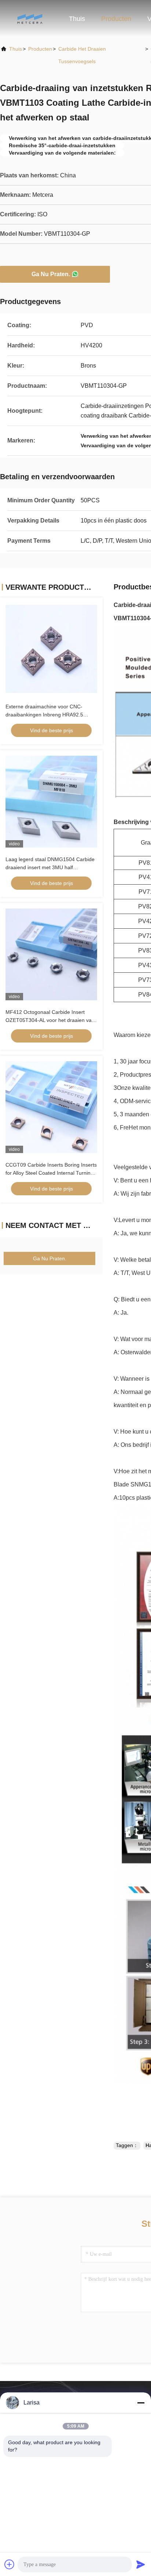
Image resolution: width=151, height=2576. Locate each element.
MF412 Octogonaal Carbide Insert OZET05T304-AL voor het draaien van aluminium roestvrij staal (50, 1020)
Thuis (77, 19)
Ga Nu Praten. (51, 274)
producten (40, 49)
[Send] (141, 2564)
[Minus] (141, 2403)
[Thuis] (29, 18)
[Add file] (10, 2564)
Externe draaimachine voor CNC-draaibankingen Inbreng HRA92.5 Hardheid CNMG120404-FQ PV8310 (48, 715)
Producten (116, 19)
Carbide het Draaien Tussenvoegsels (82, 55)
